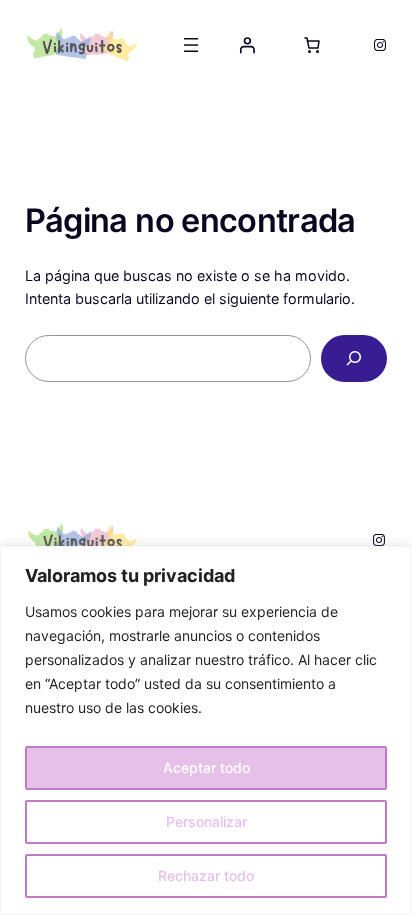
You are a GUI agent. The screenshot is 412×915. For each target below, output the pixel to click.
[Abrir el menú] (191, 45)
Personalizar (206, 821)
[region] (206, 730)
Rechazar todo (206, 875)
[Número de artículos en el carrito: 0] (312, 45)
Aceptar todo (206, 767)
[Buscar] (354, 358)
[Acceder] (247, 45)
